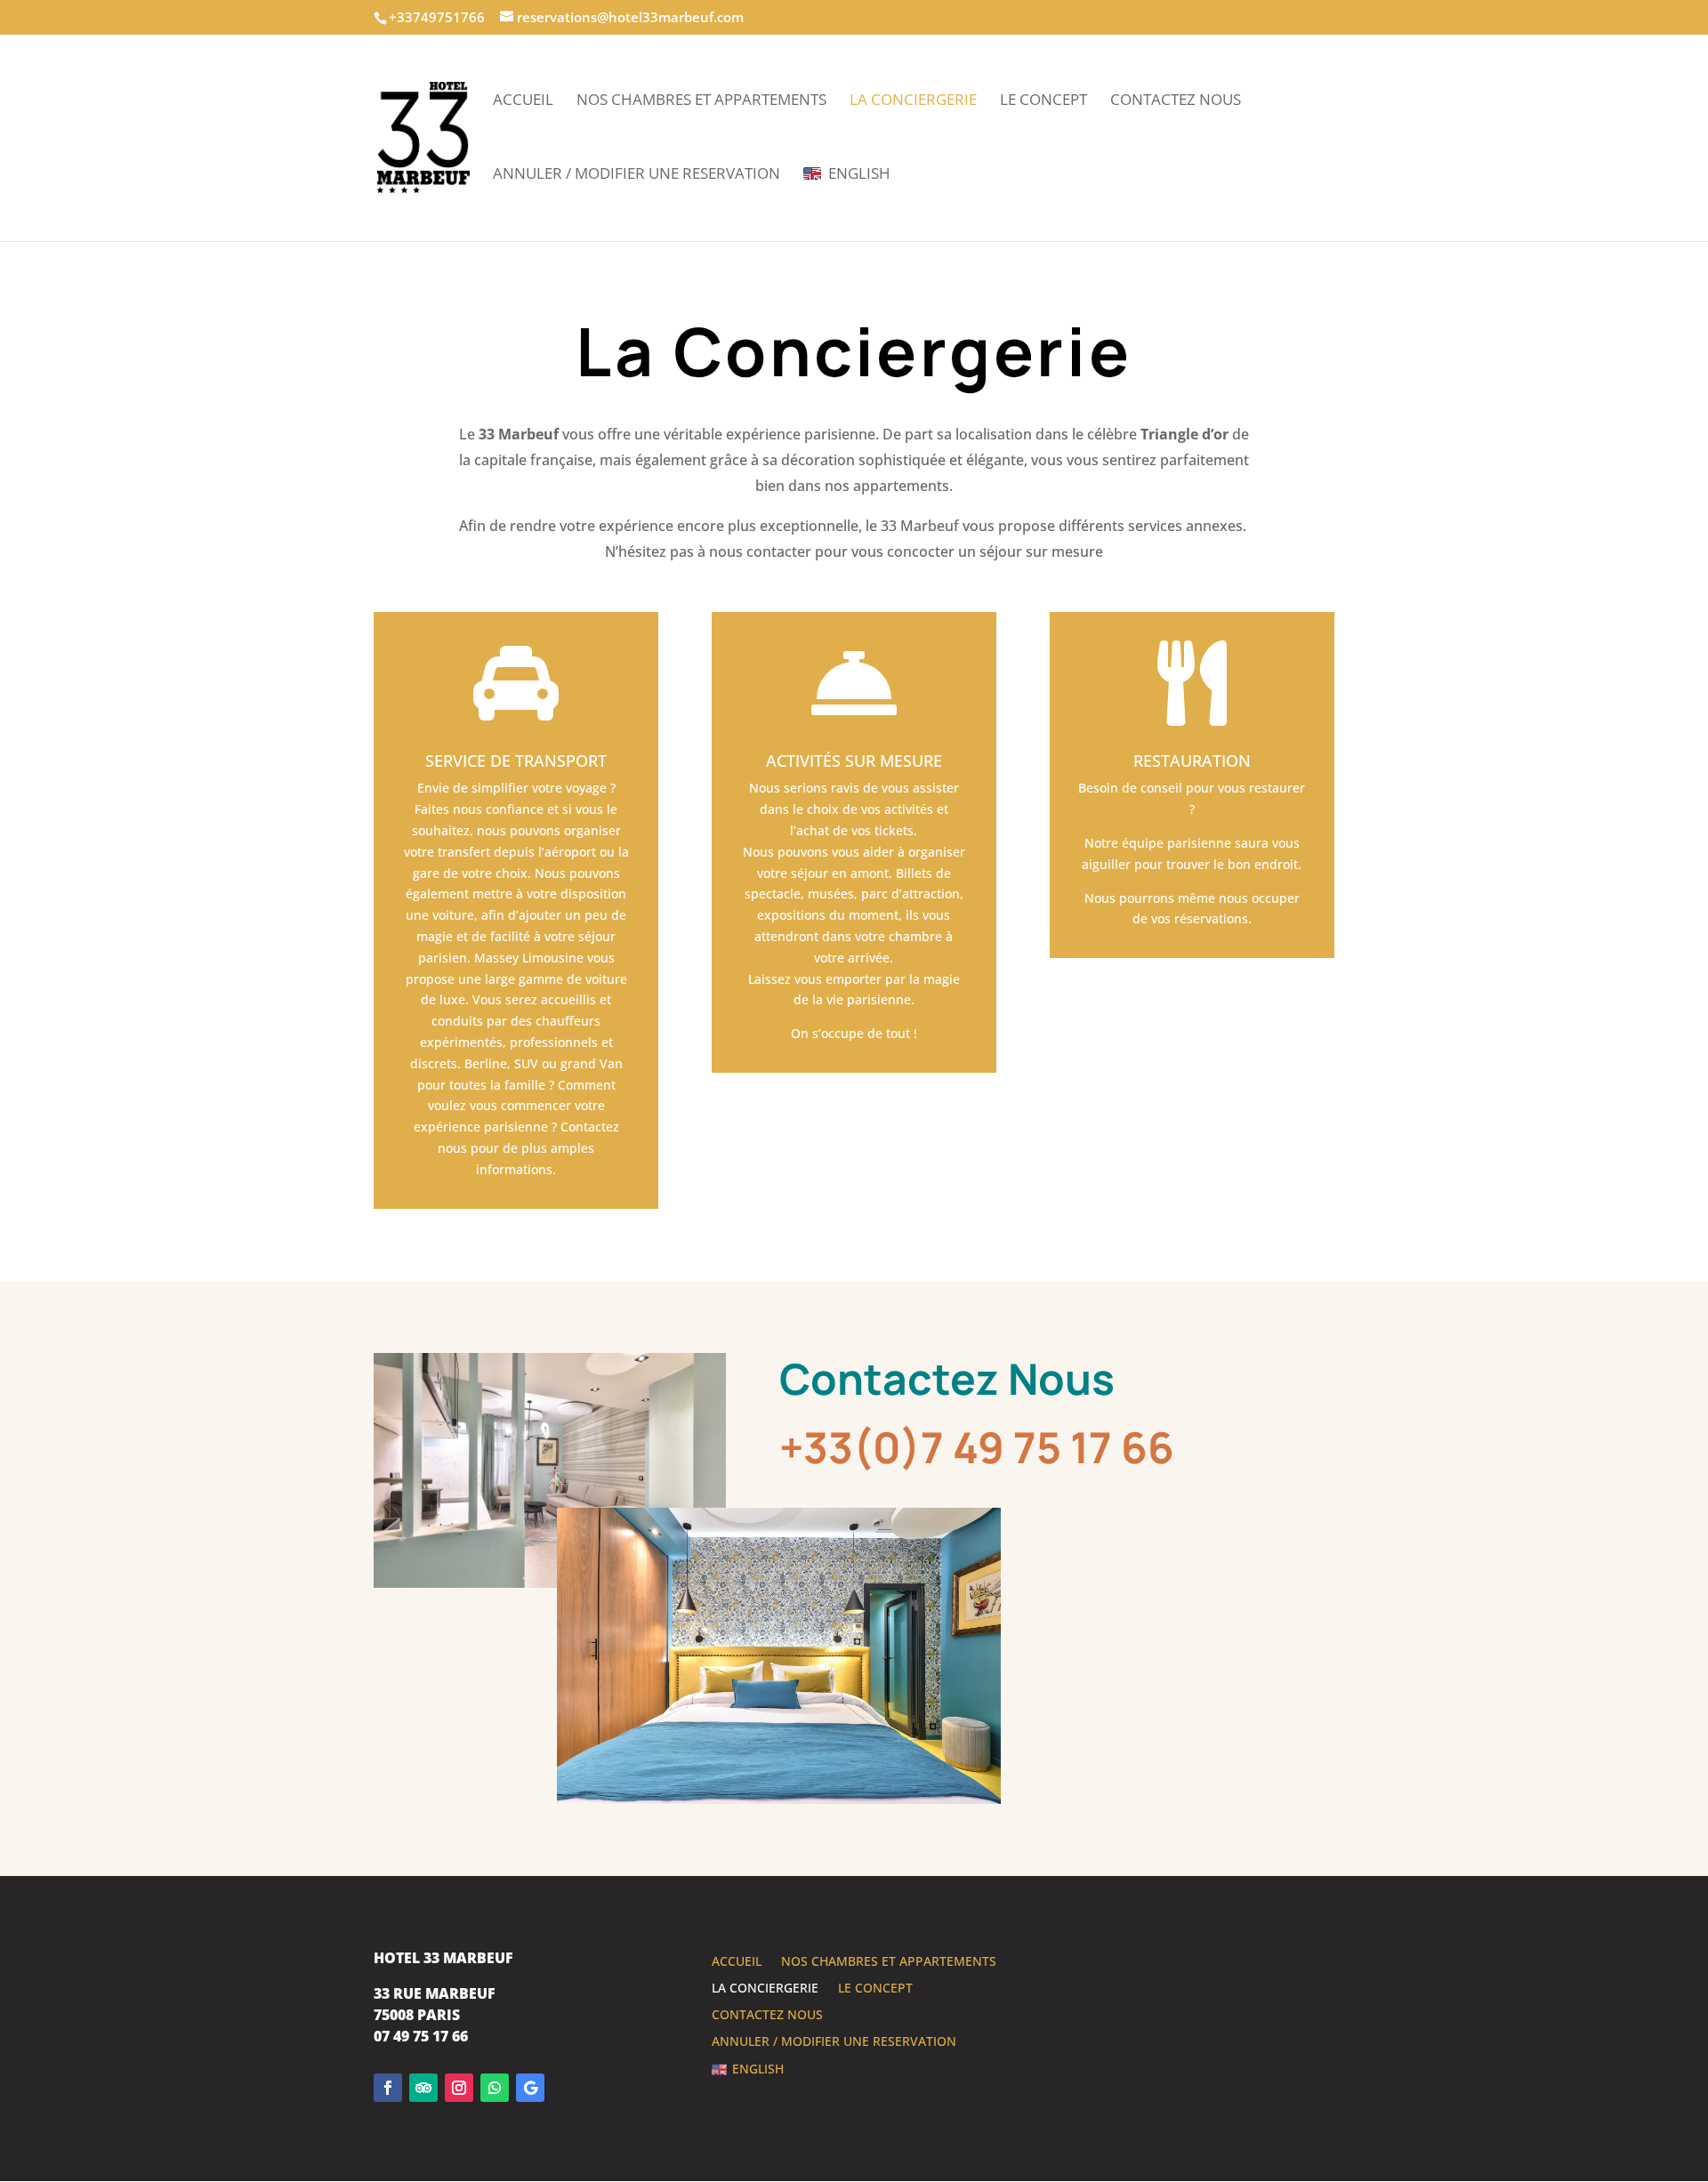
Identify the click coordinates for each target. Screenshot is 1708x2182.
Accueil (523, 101)
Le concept (1043, 101)
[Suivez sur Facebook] (388, 2088)
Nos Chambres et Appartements (701, 101)
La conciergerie (913, 101)
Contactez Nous (1176, 101)
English (859, 174)
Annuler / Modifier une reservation (636, 175)
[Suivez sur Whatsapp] (495, 2088)
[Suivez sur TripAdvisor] (423, 2088)
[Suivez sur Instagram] (459, 2088)
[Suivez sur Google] (530, 2088)
